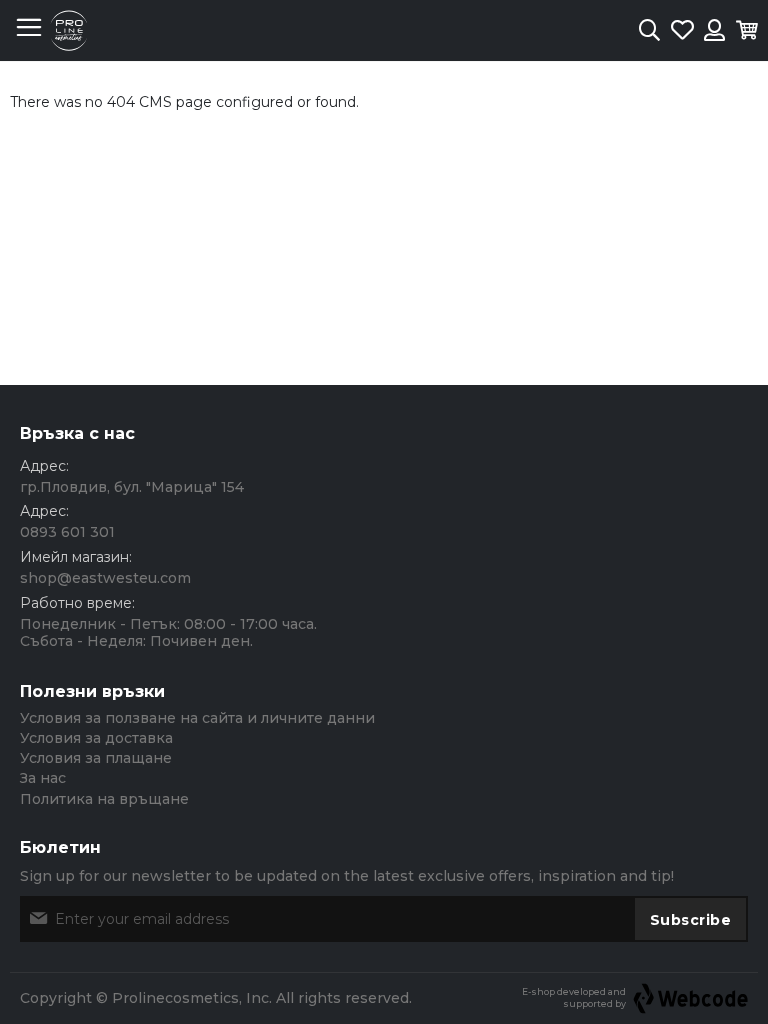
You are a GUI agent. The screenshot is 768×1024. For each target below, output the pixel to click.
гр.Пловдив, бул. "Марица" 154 (132, 487)
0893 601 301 (67, 532)
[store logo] (69, 30)
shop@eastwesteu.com (105, 578)
